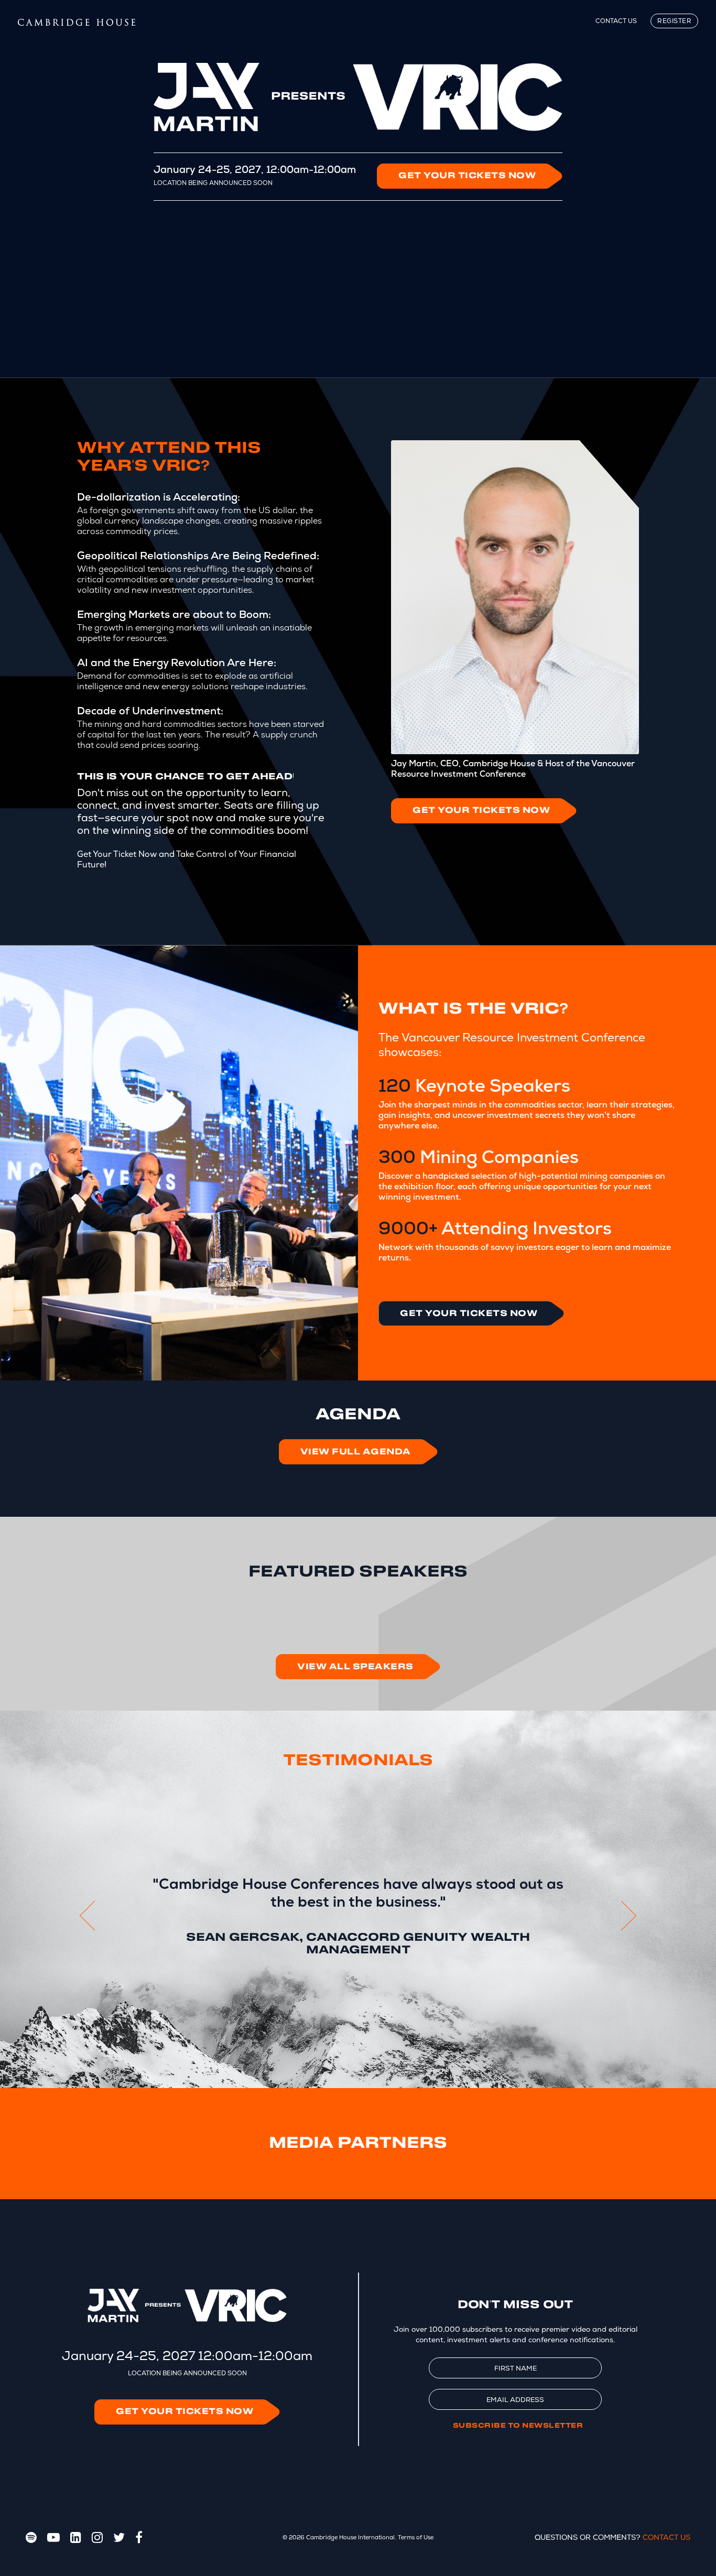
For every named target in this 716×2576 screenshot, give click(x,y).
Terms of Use (416, 2537)
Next (628, 1916)
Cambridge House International (350, 2537)
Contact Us (616, 21)
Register (674, 21)
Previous (88, 1916)
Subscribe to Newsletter (518, 2426)
